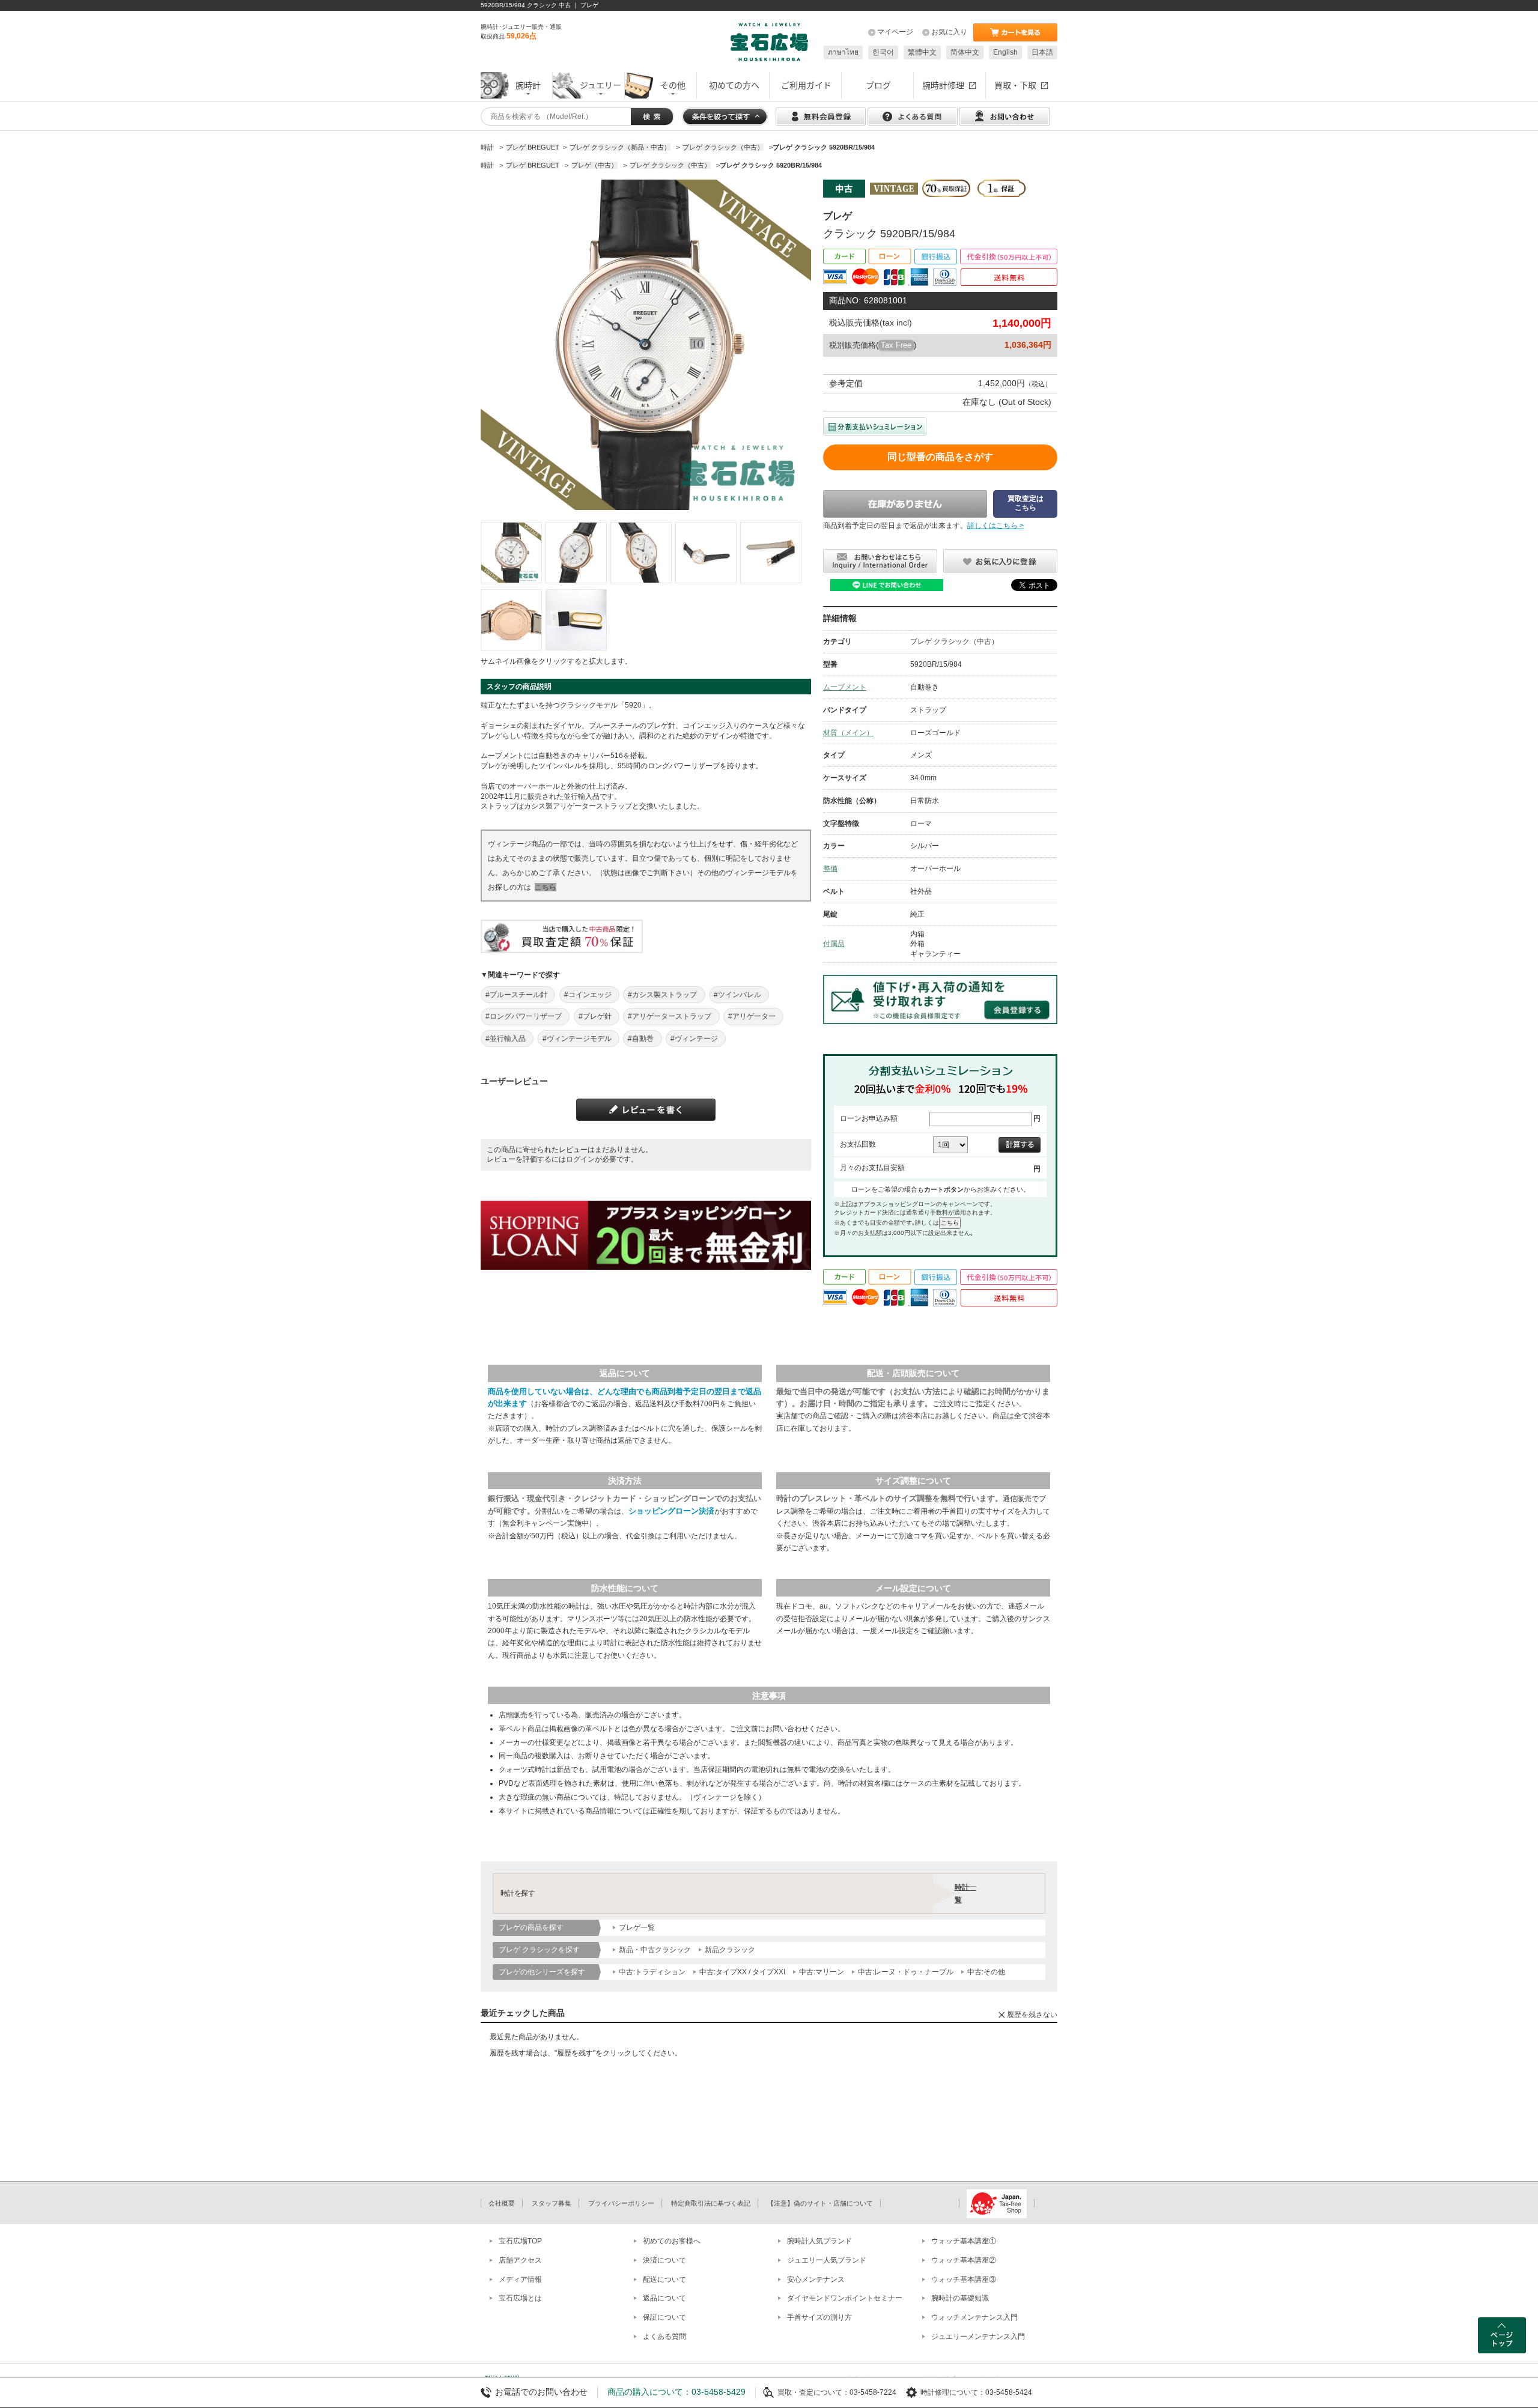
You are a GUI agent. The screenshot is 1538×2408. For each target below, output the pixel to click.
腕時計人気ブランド (819, 2241)
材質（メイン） (848, 733)
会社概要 (502, 2203)
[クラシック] (511, 553)
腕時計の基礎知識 (960, 2298)
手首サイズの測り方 (819, 2317)
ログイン (580, 1159)
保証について (664, 2317)
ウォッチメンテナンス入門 (974, 2317)
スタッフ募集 (552, 2203)
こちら (546, 887)
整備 (830, 869)
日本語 (1042, 52)
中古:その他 (986, 1972)
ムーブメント (845, 687)
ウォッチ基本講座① (964, 2241)
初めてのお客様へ (672, 2241)
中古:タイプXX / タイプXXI (742, 1972)
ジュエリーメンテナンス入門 (978, 2337)
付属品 (834, 944)
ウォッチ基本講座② (964, 2260)
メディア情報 (520, 2279)
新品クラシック (730, 1950)
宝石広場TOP (520, 2241)
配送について (664, 2279)
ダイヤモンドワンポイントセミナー (845, 2298)
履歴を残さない (1032, 2015)
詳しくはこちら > (995, 526)
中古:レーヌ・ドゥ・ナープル (906, 1972)
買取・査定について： (813, 2392)
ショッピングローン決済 (671, 1511)
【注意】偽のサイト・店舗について (820, 2203)
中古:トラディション (652, 1972)
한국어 (883, 52)
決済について (664, 2260)
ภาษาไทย (843, 52)
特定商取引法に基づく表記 (711, 2203)
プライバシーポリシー (621, 2203)
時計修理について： (953, 2392)
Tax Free (896, 345)
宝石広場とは (520, 2298)
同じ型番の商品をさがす (940, 457)
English (1005, 52)
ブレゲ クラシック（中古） (954, 641)
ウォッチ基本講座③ (964, 2279)
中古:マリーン (822, 1972)
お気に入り (949, 32)
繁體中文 (922, 52)
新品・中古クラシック (655, 1950)
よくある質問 (664, 2337)
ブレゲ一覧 (637, 1927)
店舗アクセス (520, 2260)
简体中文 (965, 52)
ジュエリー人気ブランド (827, 2260)
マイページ (895, 32)
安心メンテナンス (816, 2279)
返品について (664, 2298)
